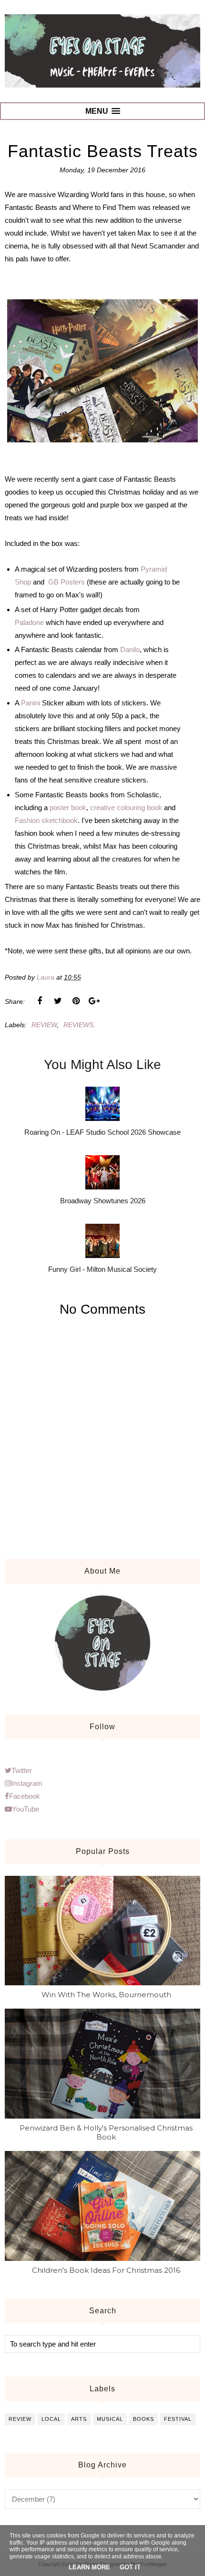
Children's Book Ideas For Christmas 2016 (106, 2270)
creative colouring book (126, 807)
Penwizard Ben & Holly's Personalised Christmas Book (106, 2132)
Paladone (29, 622)
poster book (68, 807)
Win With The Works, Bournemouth (106, 1995)
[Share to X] (58, 1001)
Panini (31, 703)
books (143, 2419)
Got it (130, 2567)
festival (178, 2419)
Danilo (130, 649)
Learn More (89, 2567)
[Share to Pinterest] (76, 1001)
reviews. (79, 1025)
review (44, 1025)
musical (110, 2419)
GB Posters (67, 582)
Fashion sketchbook (46, 820)
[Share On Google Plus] (94, 1001)
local (51, 2419)
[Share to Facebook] (40, 1001)
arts (79, 2419)
